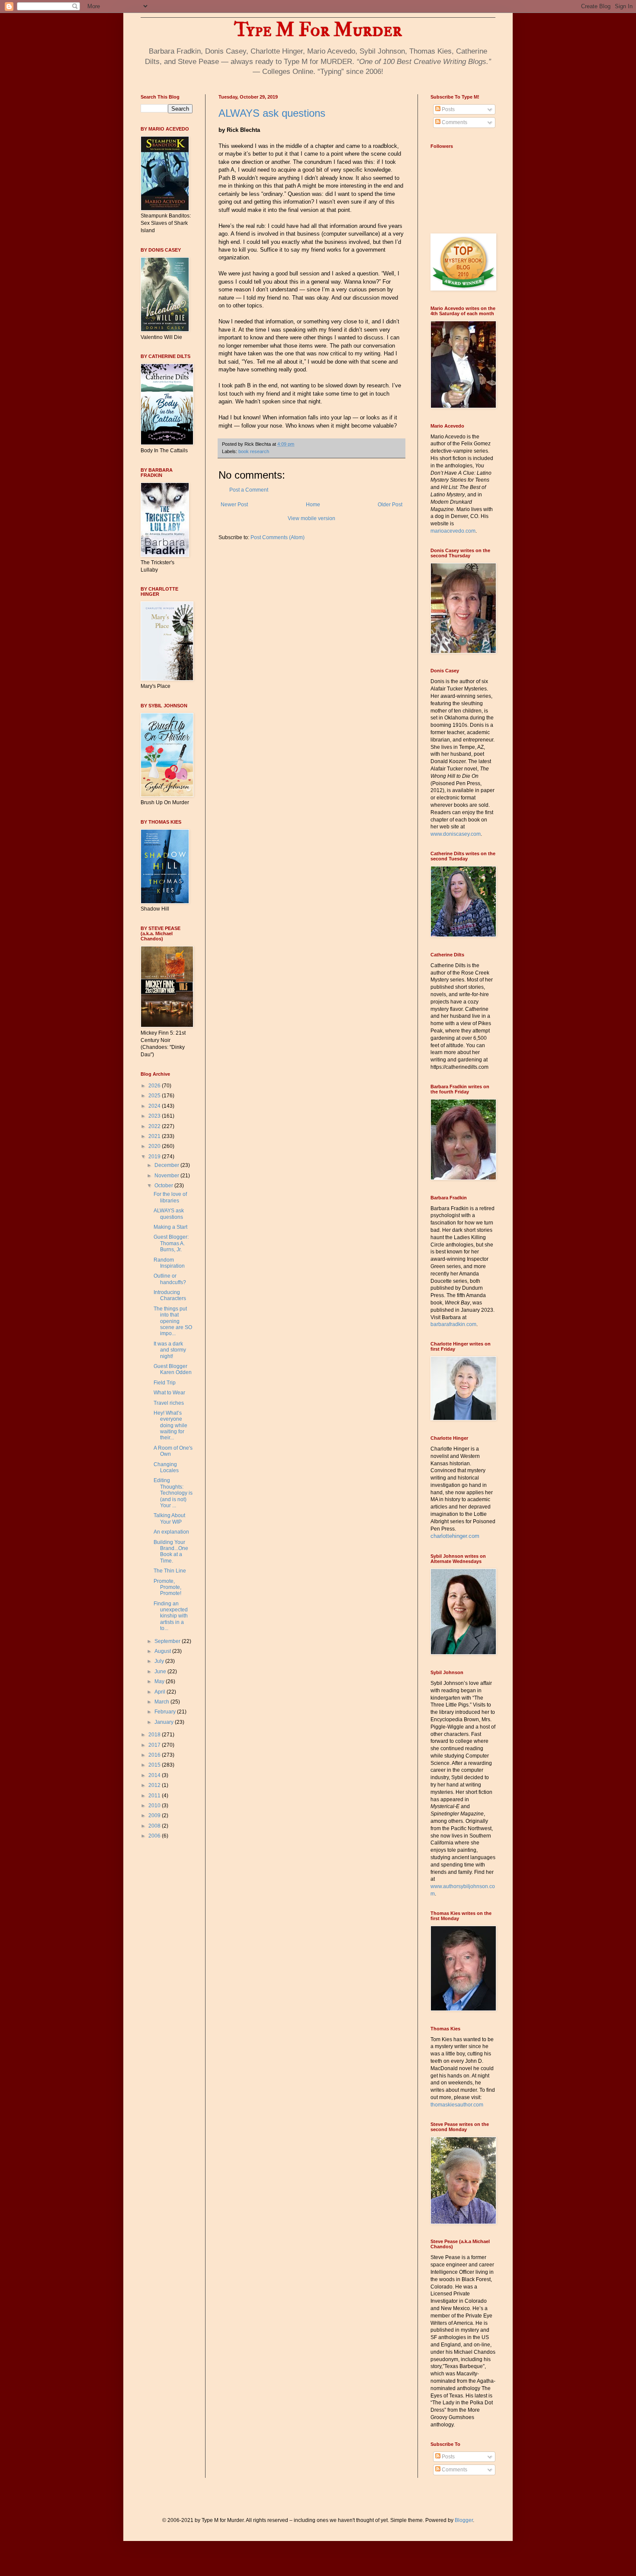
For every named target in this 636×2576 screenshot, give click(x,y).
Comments (454, 122)
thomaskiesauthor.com (457, 2105)
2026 (155, 1086)
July (160, 1661)
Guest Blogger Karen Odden (173, 1369)
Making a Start (170, 1227)
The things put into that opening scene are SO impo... (173, 1321)
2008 (155, 1826)
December (167, 1165)
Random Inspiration (169, 1263)
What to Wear (169, 1393)
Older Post (390, 505)
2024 (155, 1106)
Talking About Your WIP (169, 1518)
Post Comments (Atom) (278, 537)
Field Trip (165, 1383)
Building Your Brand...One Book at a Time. (171, 1552)
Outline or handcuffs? (170, 1279)
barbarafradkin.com (453, 1324)
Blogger (464, 2520)
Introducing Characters (170, 1295)
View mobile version (312, 518)
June (161, 1672)
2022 (155, 1126)
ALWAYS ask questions (272, 113)
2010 (155, 1806)
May (160, 1681)
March (162, 1702)
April (161, 1692)
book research (254, 451)
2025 (155, 1096)
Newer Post (234, 505)
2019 (155, 1157)
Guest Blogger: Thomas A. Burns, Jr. (171, 1243)
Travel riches (169, 1403)
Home (313, 505)
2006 (155, 1836)
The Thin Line (170, 1571)
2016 (155, 1755)
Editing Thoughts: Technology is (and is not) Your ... (173, 1493)
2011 (155, 1796)
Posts (448, 109)
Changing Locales (166, 1467)
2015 (155, 1765)
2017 (155, 1745)
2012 (155, 1785)
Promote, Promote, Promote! (167, 1587)
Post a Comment (249, 490)
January (165, 1722)
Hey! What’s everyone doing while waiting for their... (170, 1425)
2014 (155, 1775)
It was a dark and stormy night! (170, 1350)
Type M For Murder (318, 30)
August (163, 1651)
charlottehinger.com (455, 1536)
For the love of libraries (170, 1197)
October (164, 1186)
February (166, 1712)
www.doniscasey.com (456, 834)
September (168, 1641)
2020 (155, 1146)
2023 (155, 1116)
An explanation (171, 1532)
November (167, 1176)
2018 (155, 1735)
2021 (155, 1136)
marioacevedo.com (453, 531)
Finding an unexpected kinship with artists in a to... (171, 1616)
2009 (155, 1815)
